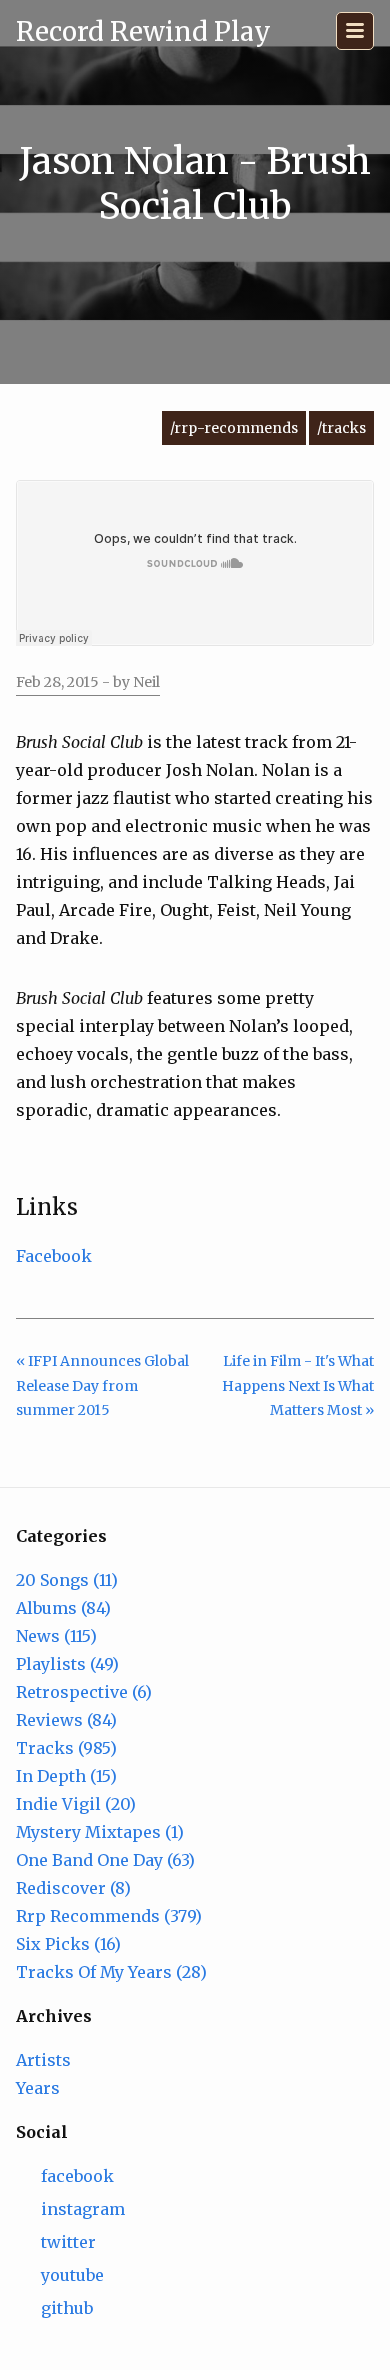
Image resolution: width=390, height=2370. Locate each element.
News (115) (56, 1636)
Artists (43, 2060)
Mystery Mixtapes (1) (100, 1832)
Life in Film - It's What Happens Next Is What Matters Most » (298, 1385)
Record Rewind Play (143, 31)
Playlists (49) (67, 1664)
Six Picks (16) (68, 1944)
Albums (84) (63, 1608)
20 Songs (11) (67, 1580)
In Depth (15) (66, 1776)
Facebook (54, 1256)
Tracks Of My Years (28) (111, 1972)
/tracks (341, 428)
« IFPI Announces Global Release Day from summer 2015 (102, 1385)
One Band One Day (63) (105, 1860)
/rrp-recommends (234, 428)
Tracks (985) (66, 1748)
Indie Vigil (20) (76, 1804)
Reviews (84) (66, 1720)
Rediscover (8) (73, 1888)
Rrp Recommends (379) (109, 1916)
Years (38, 2088)
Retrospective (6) (84, 1692)
